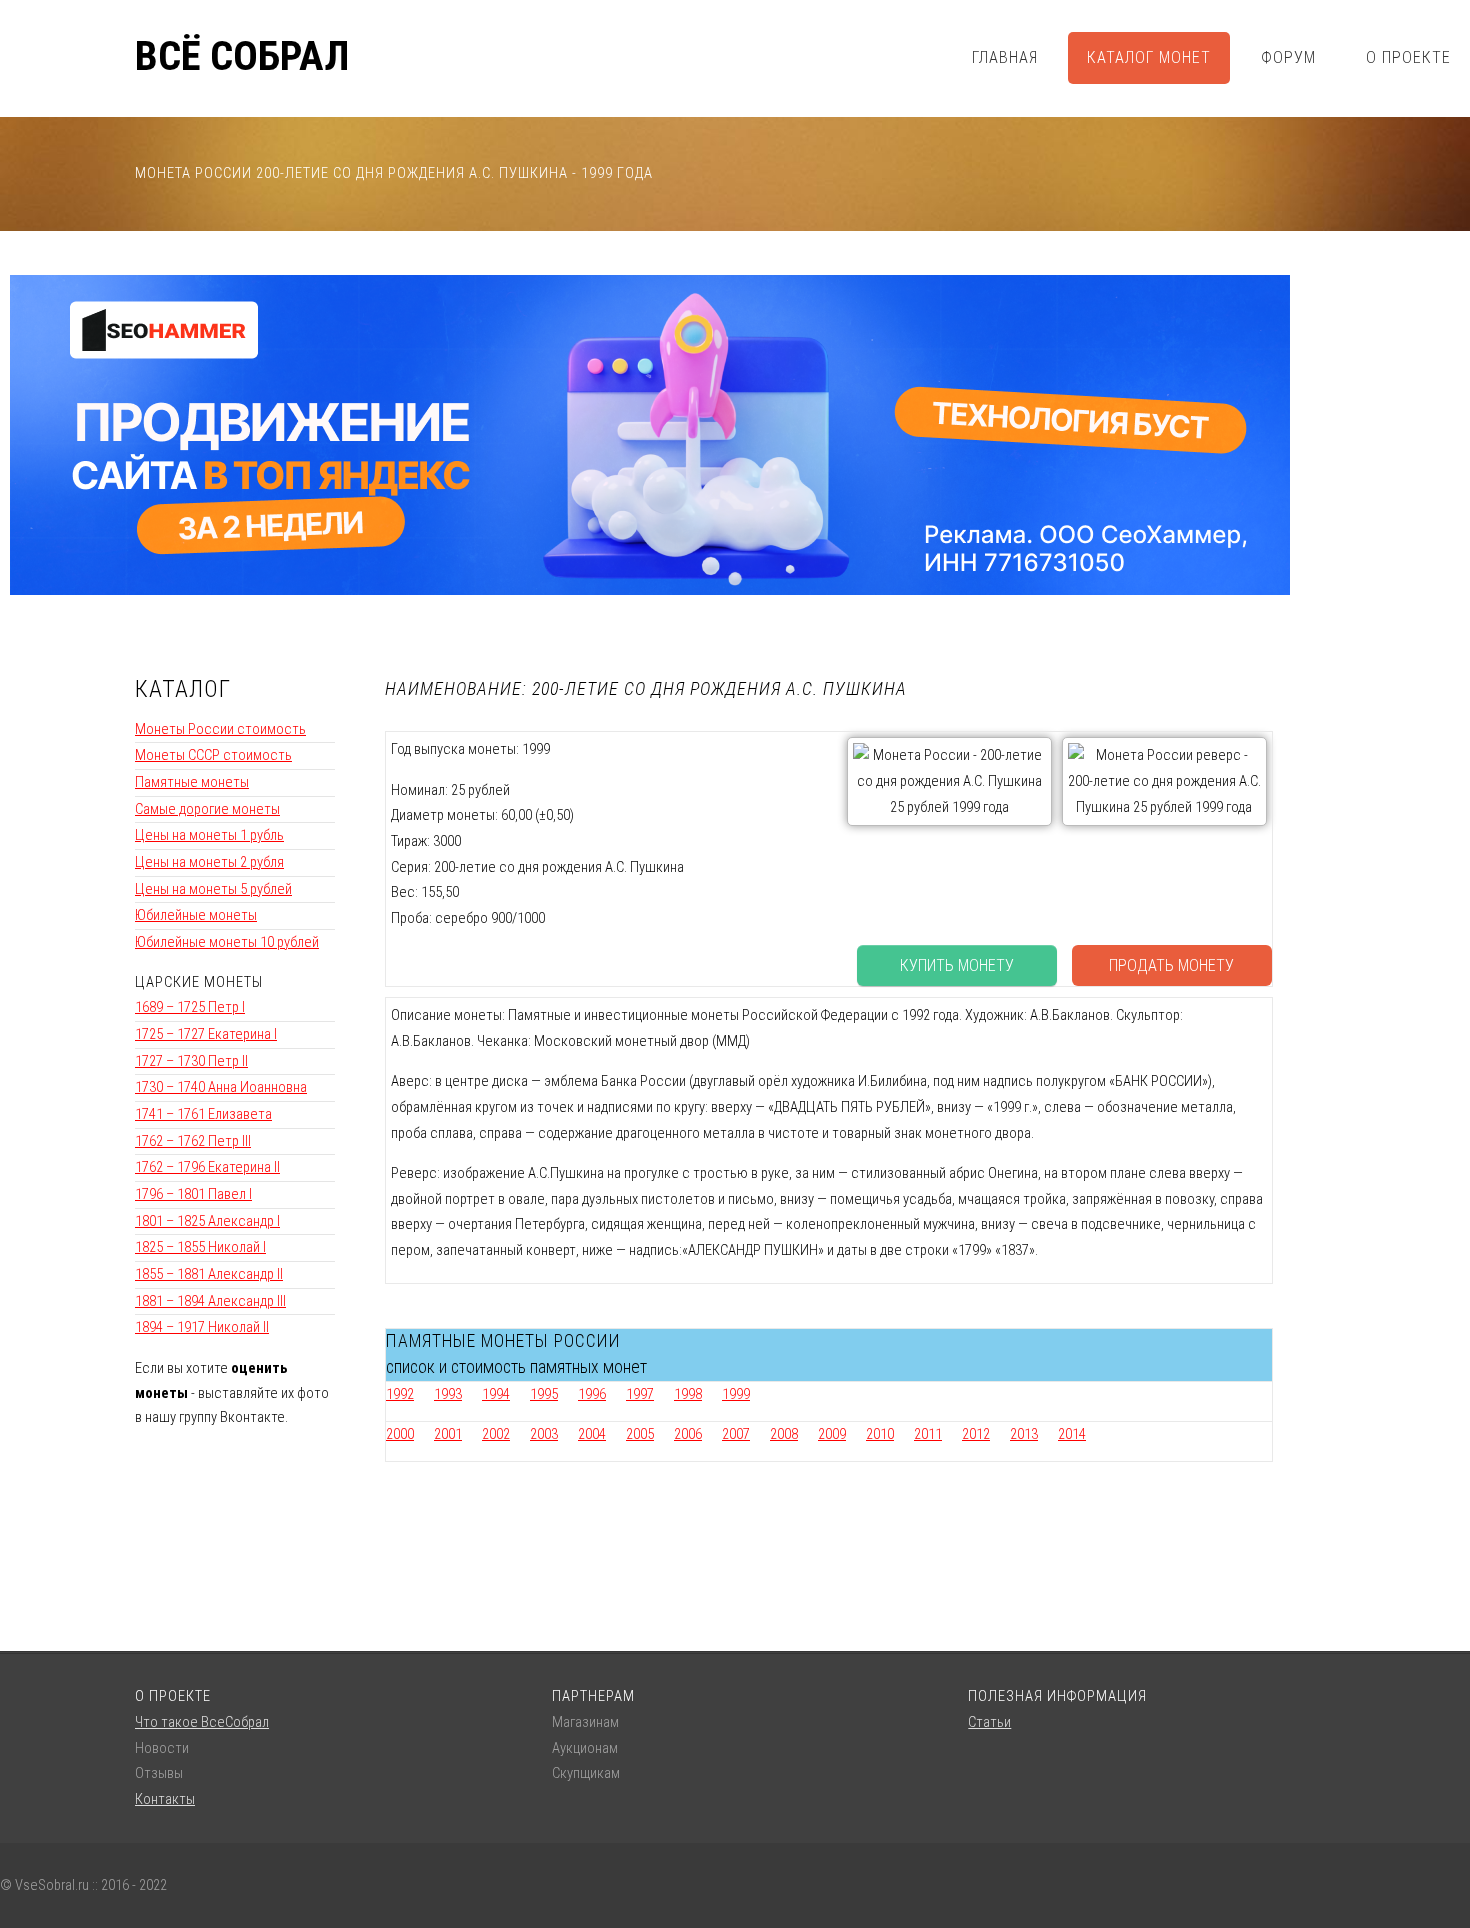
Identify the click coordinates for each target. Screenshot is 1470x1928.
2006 (688, 1434)
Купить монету (957, 965)
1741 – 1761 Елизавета (203, 1114)
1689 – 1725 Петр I (190, 1007)
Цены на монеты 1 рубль (209, 835)
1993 (448, 1394)
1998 (688, 1394)
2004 (592, 1434)
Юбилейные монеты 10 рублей (227, 942)
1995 (544, 1394)
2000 (400, 1434)
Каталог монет (1149, 57)
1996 (592, 1394)
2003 (544, 1434)
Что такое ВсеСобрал (202, 1722)
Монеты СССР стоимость (213, 755)
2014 (1072, 1434)
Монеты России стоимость (220, 729)
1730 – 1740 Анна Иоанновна (221, 1087)
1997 (640, 1394)
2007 (736, 1434)
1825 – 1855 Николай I (200, 1247)
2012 (976, 1434)
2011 (928, 1434)
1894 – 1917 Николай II (202, 1327)
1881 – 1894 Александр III (210, 1301)
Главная (1005, 57)
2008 (784, 1434)
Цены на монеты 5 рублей (213, 889)
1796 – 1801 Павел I (193, 1194)
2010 (880, 1434)
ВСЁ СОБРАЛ (242, 57)
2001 (448, 1434)
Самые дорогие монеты (207, 809)
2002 (496, 1434)
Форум (1288, 57)
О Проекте (1408, 57)
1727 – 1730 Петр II (191, 1061)
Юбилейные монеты (196, 915)
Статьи (989, 1722)
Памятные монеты (192, 782)
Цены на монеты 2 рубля (209, 862)
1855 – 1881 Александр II (209, 1274)
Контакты (165, 1799)
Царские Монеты (199, 982)
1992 (400, 1394)
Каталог (183, 689)
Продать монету (1171, 965)
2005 (640, 1434)
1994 (496, 1394)
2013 (1024, 1434)
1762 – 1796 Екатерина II (207, 1167)
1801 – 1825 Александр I (207, 1221)
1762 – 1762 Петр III (193, 1141)
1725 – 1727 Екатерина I (206, 1034)
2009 (832, 1434)
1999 (736, 1394)
